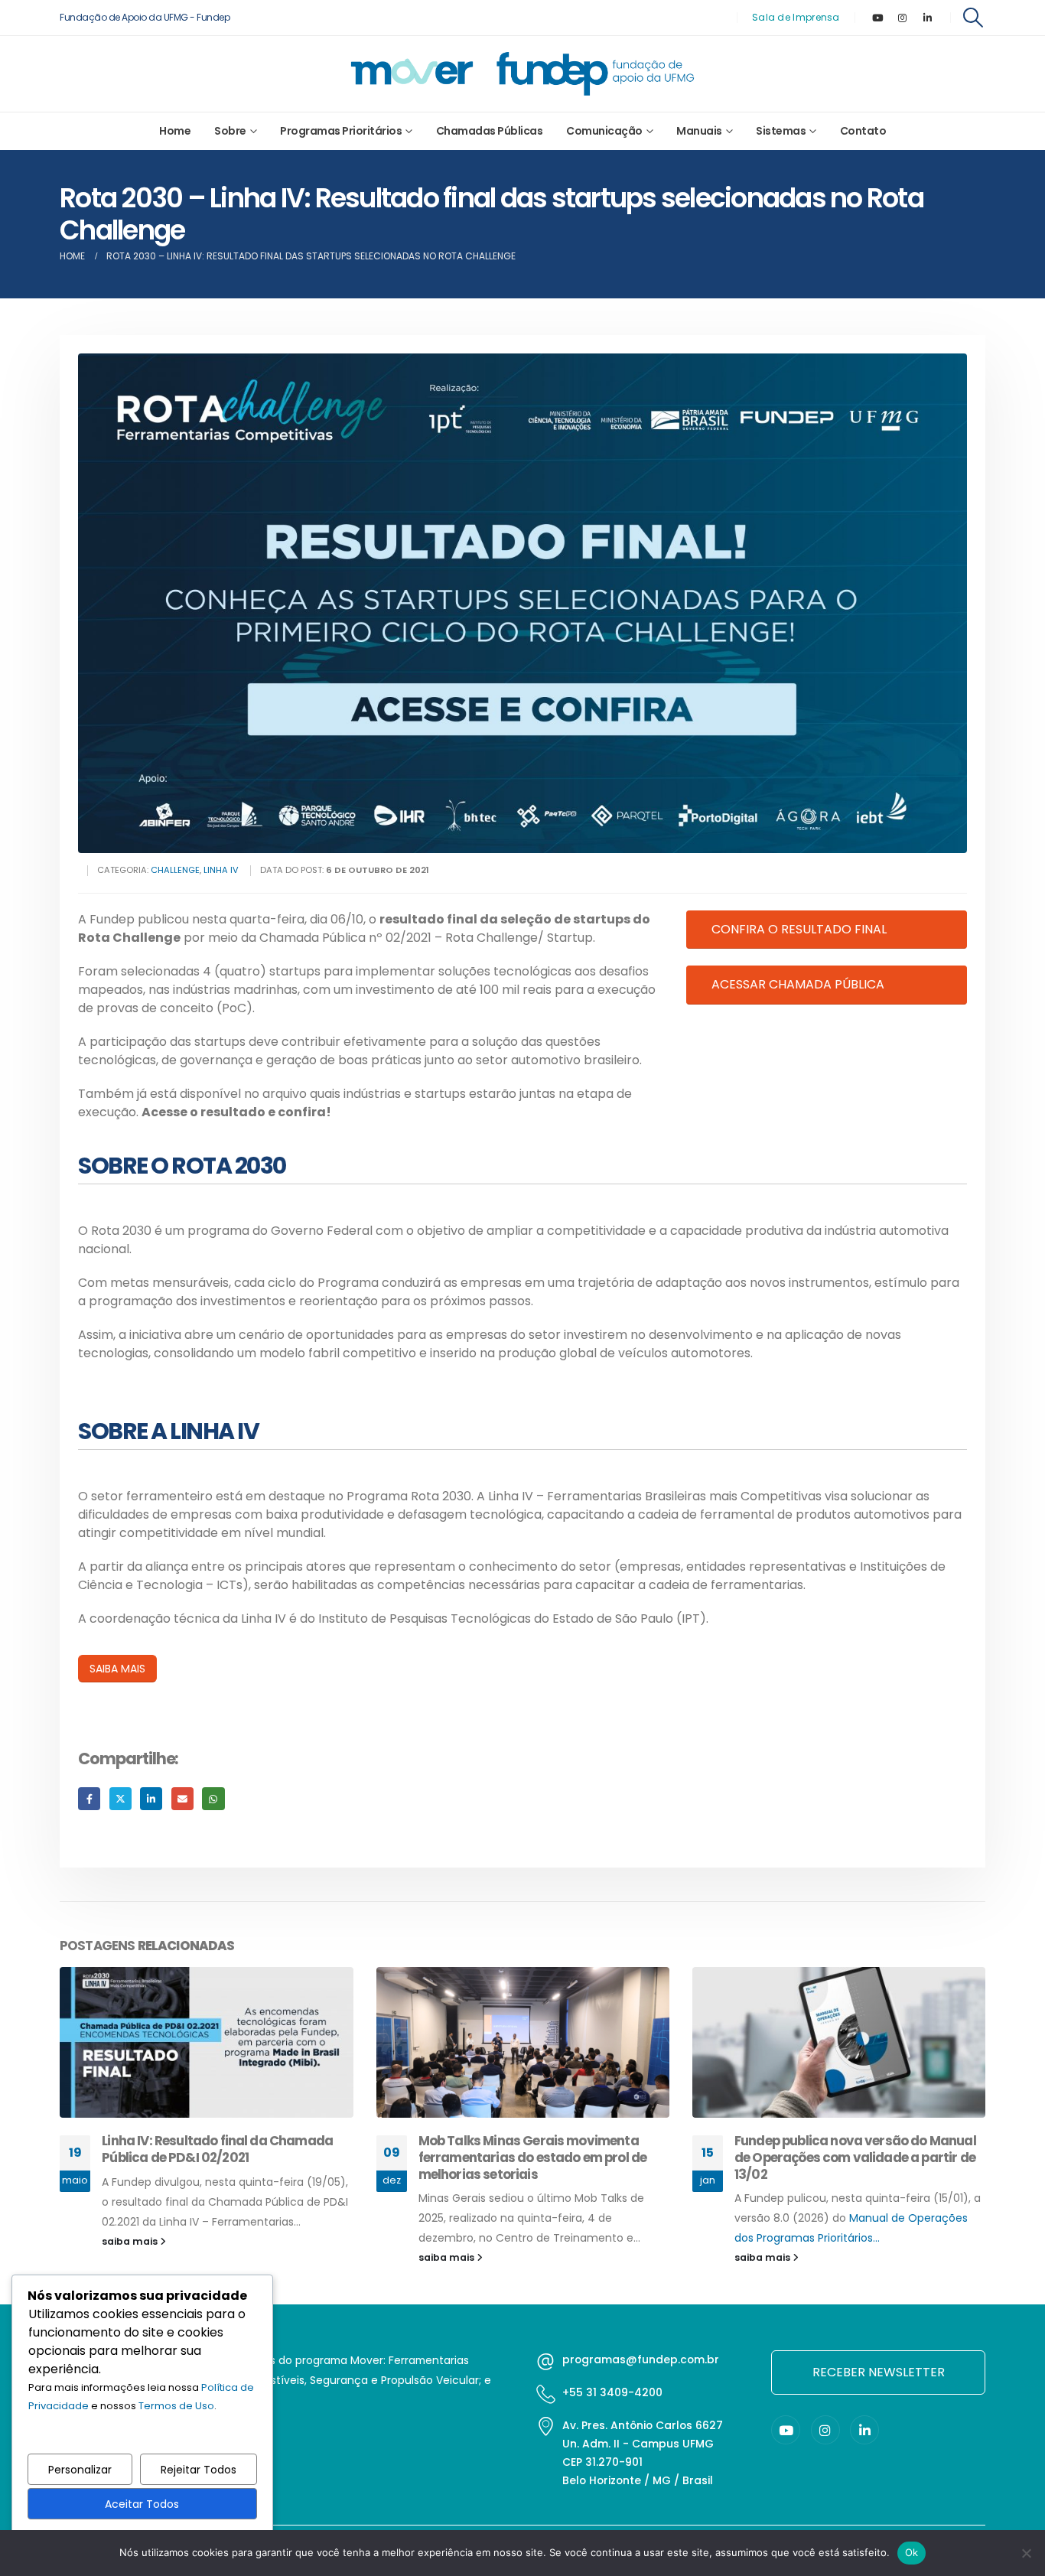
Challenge (175, 870)
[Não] (1026, 2553)
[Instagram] (903, 18)
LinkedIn (151, 1798)
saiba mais (132, 2257)
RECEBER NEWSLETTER (879, 2372)
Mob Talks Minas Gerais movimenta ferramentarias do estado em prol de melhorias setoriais (217, 2158)
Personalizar (80, 2470)
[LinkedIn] (928, 18)
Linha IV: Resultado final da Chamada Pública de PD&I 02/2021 (850, 2149)
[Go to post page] (207, 2042)
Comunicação (604, 131)
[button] (973, 18)
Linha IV (221, 870)
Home (175, 131)
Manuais (699, 131)
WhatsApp (213, 1798)
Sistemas (781, 131)
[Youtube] (877, 18)
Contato (863, 131)
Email (182, 1798)
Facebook (89, 1798)
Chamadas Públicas (490, 131)
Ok (912, 2552)
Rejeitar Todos (199, 2470)
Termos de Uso (176, 2406)
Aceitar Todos (142, 2504)
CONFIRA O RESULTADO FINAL (799, 929)
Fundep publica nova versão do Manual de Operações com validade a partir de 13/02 (539, 2158)
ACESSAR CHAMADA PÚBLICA (798, 984)
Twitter (120, 1798)
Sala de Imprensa (796, 17)
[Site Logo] (522, 74)
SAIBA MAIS (117, 1669)
